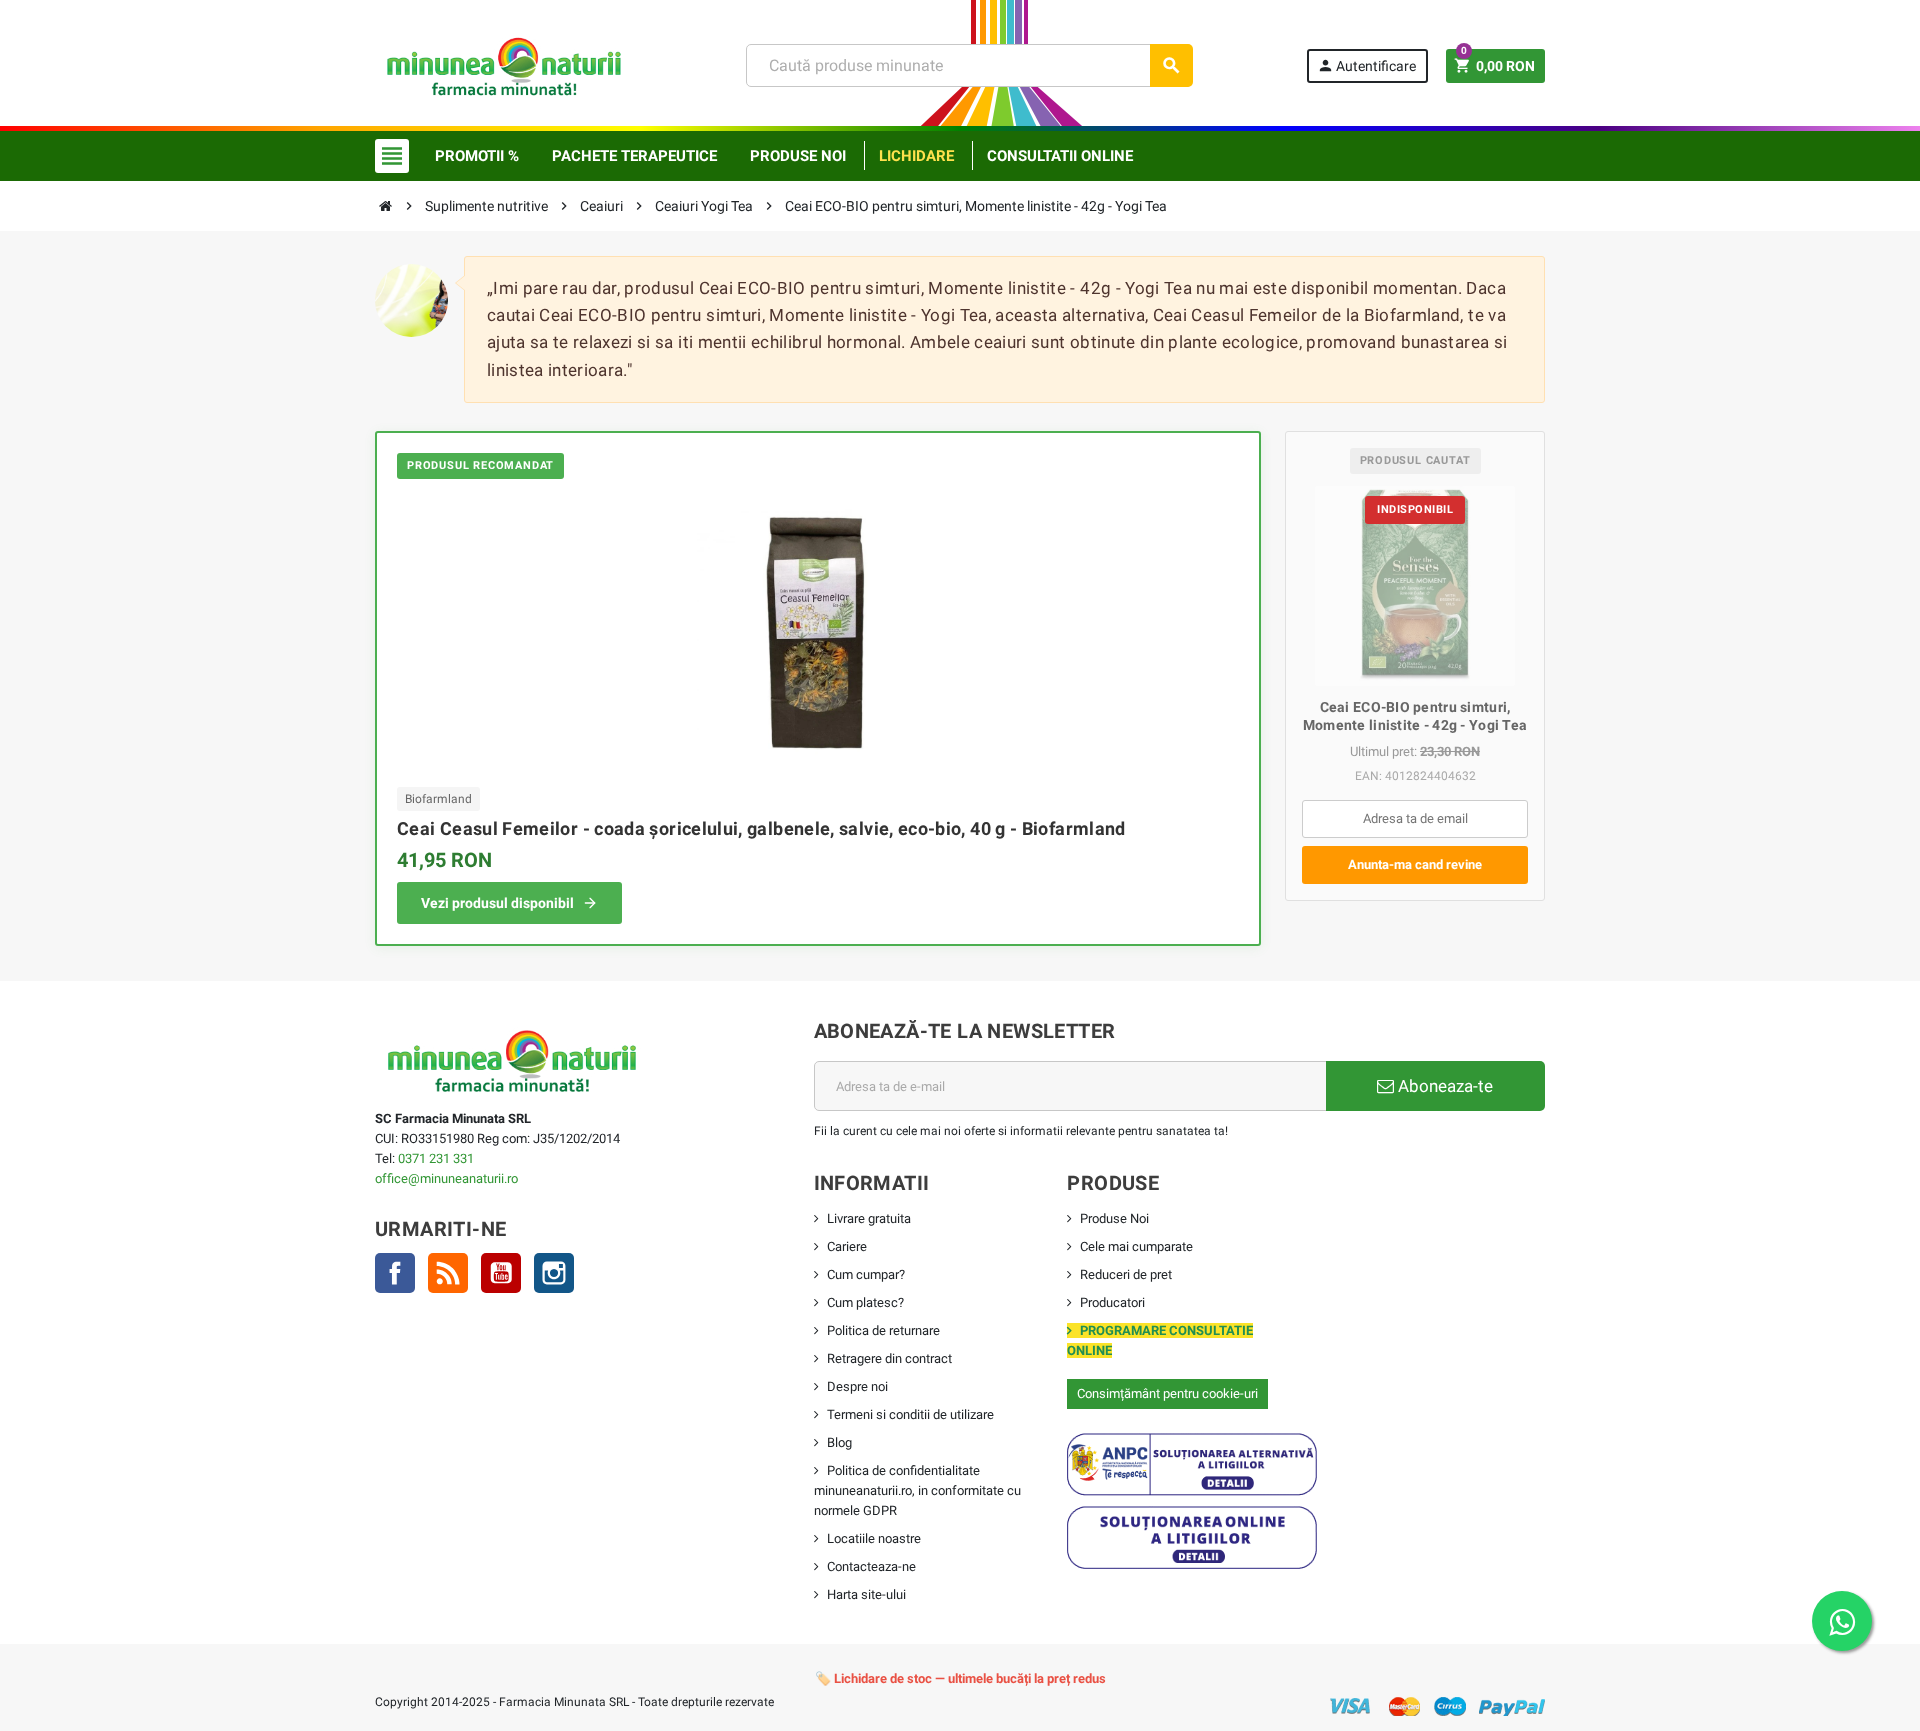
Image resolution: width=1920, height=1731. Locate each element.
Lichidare (916, 156)
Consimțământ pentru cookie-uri (1167, 1393)
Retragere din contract (889, 1358)
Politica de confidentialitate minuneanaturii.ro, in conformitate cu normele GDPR (917, 1490)
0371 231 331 (436, 1158)
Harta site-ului (866, 1594)
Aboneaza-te (1443, 1086)
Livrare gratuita (869, 1218)
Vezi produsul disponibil (497, 903)
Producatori (1112, 1302)
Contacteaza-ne (871, 1566)
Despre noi (857, 1386)
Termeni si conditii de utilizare (910, 1414)
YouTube (501, 1273)
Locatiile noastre (874, 1538)
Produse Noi (1114, 1218)
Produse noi (798, 156)
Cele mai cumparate (1136, 1246)
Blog (839, 1442)
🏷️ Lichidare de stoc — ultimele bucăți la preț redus (960, 1678)
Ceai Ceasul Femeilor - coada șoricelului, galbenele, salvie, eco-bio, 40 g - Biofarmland (761, 828)
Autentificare (1366, 65)
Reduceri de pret (1126, 1274)
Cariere (847, 1246)
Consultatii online (1060, 156)
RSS (448, 1273)
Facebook (395, 1273)
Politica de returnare (883, 1330)
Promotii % (477, 156)
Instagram (554, 1273)
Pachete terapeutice (634, 156)
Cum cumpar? (866, 1274)
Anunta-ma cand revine (1415, 864)
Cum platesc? (865, 1302)
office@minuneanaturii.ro (446, 1178)
